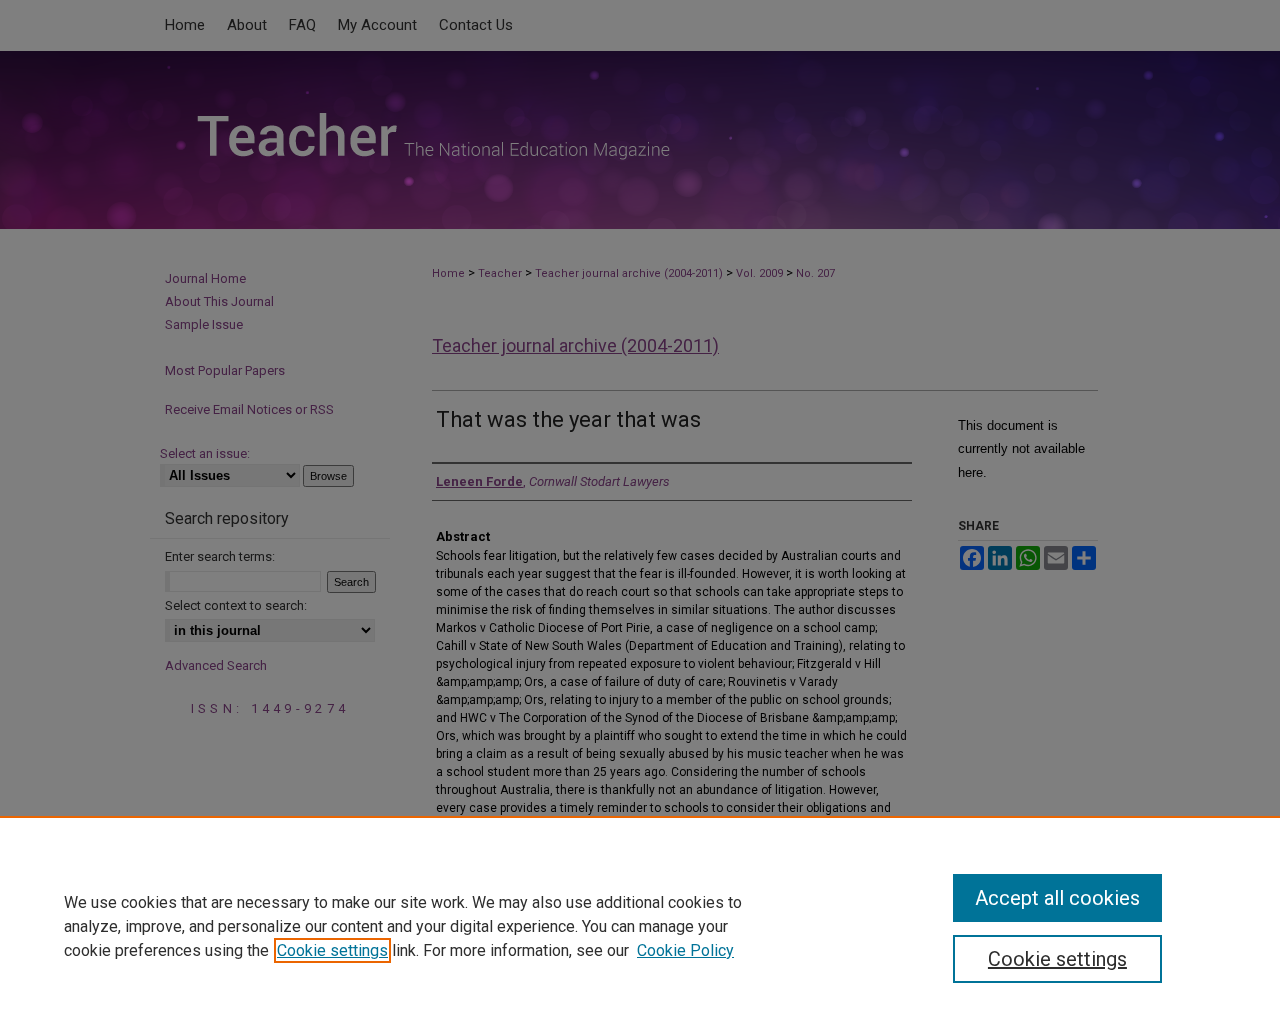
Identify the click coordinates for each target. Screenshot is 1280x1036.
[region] (640, 926)
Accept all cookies (1057, 898)
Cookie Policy (685, 950)
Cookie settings (332, 950)
